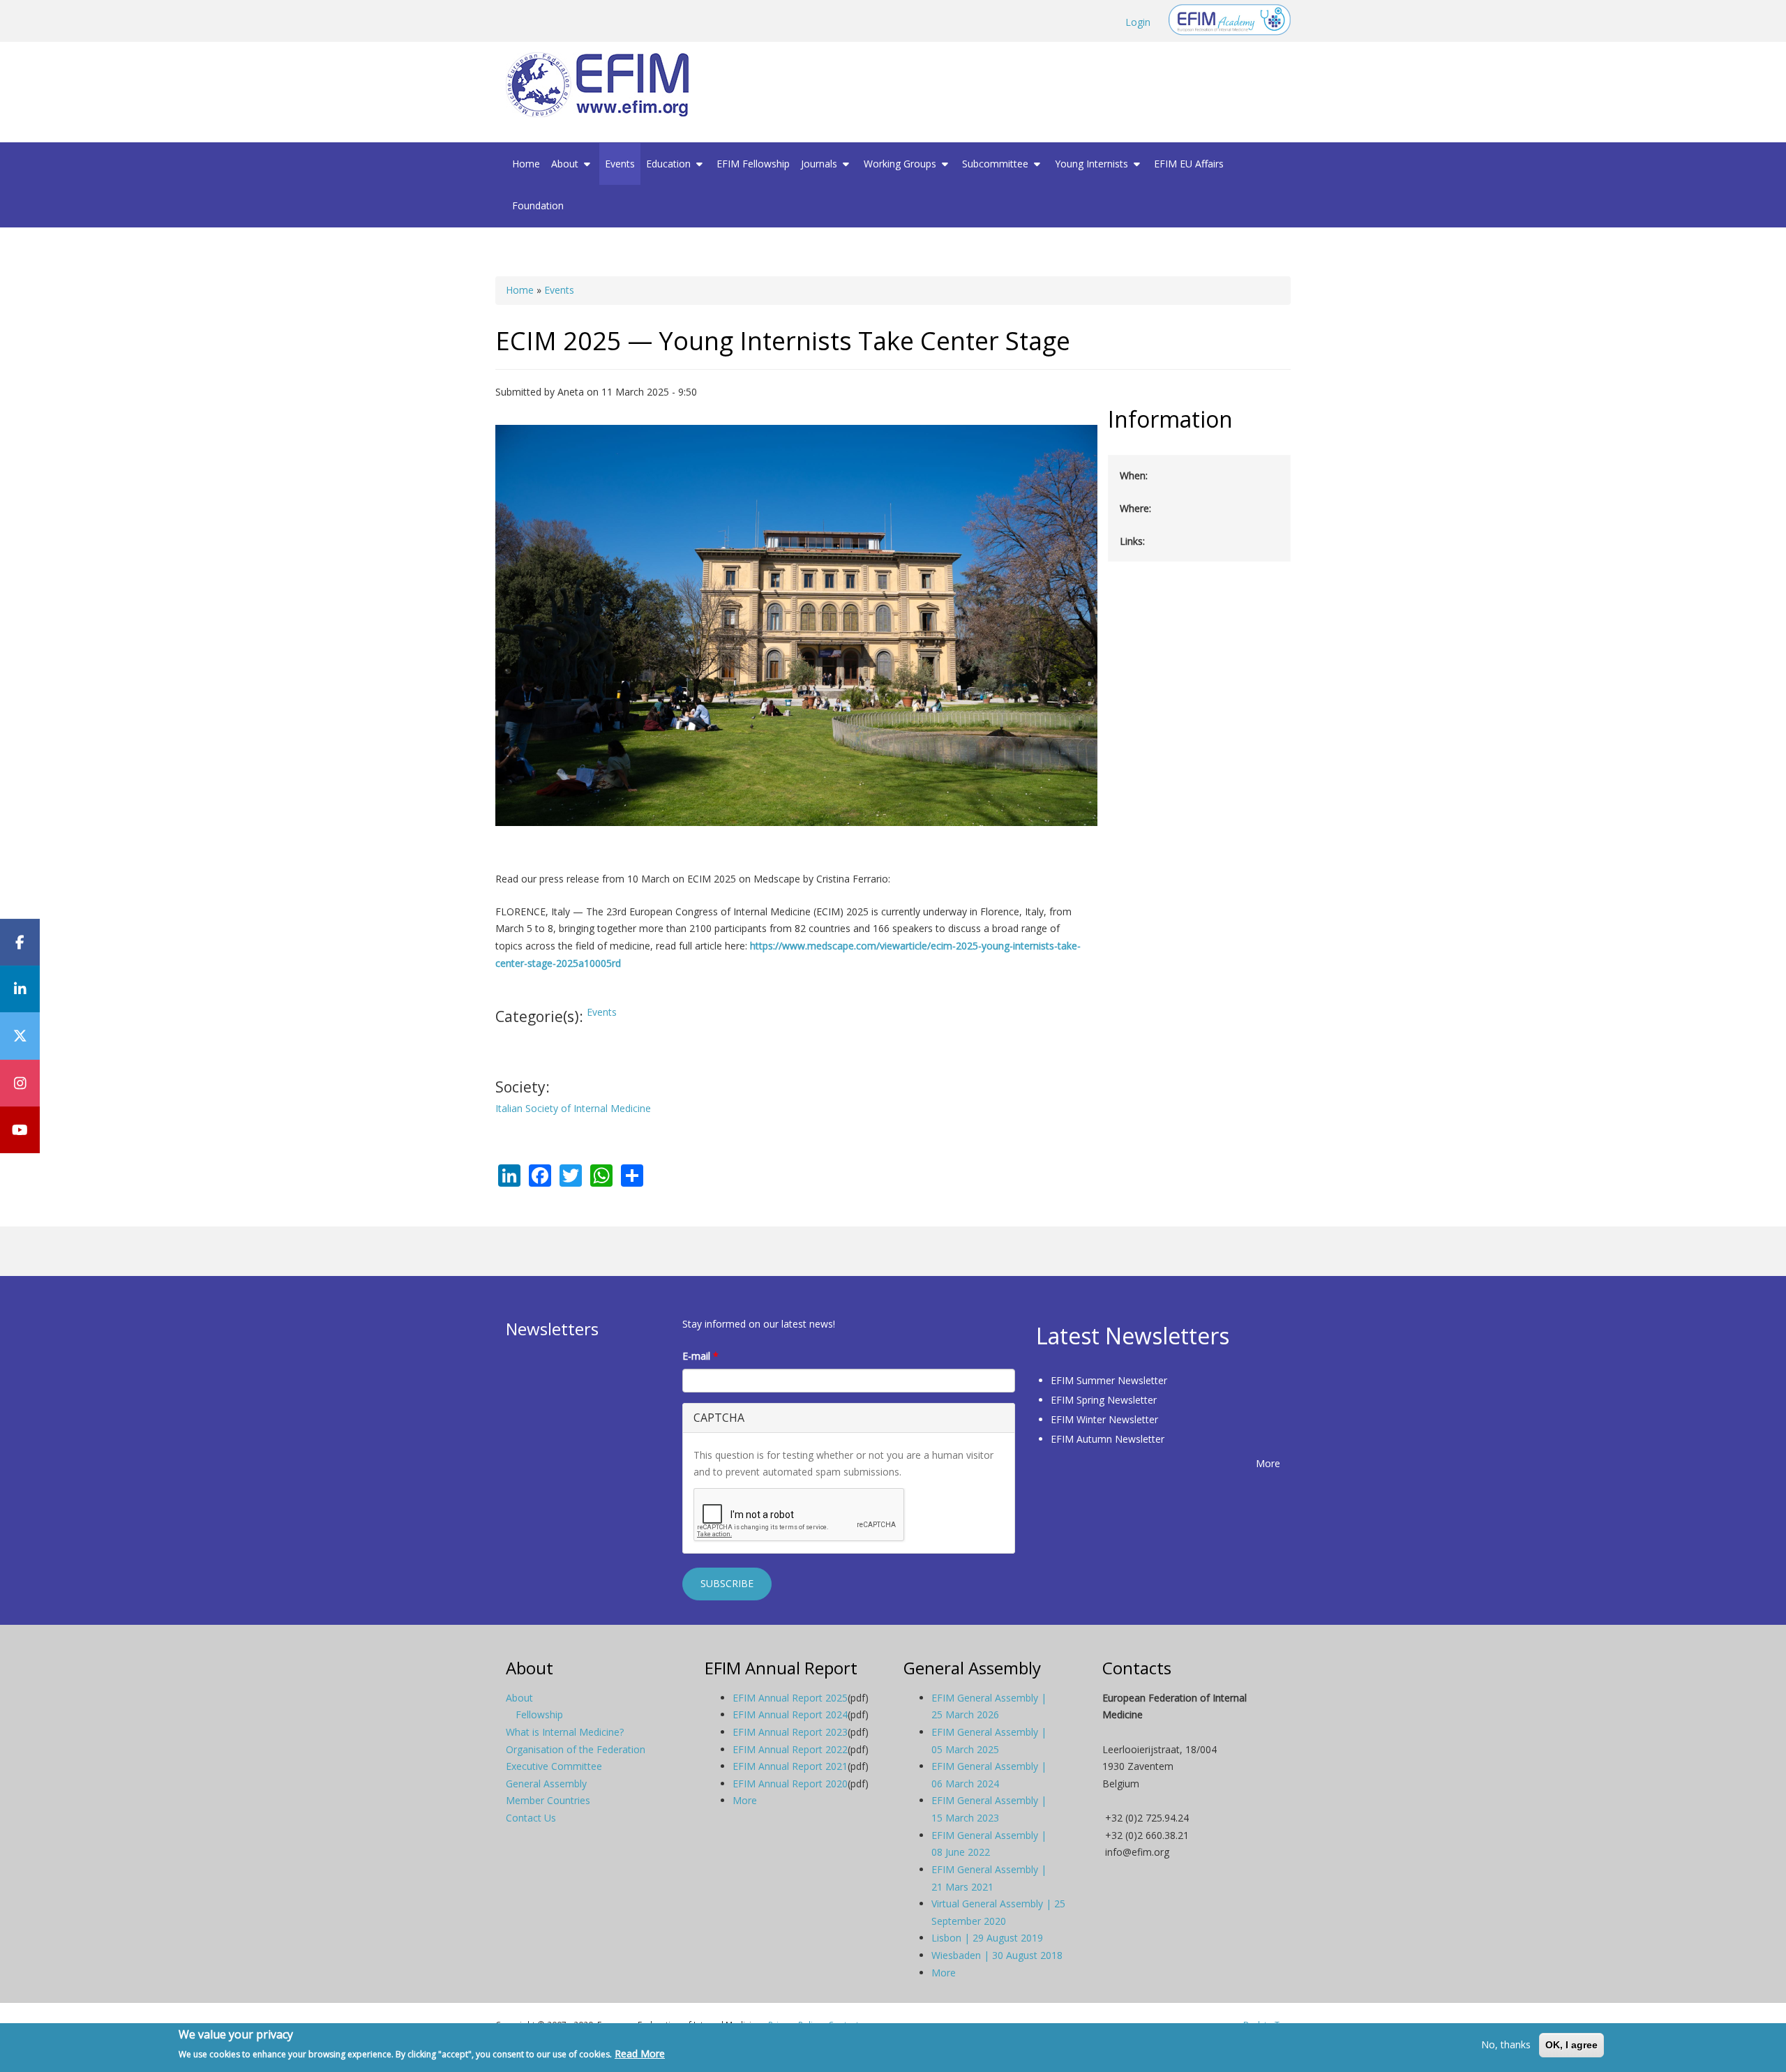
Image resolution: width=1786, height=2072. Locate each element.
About (566, 164)
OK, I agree (1571, 2045)
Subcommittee (997, 164)
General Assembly (546, 1784)
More (1268, 1463)
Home (526, 164)
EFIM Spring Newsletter (1104, 1400)
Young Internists (1093, 164)
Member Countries (548, 1800)
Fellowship (539, 1714)
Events (620, 164)
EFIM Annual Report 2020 (790, 1784)
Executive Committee (554, 1766)
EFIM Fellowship (753, 164)
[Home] (603, 85)
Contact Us (531, 1818)
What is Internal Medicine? (565, 1732)
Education (670, 164)
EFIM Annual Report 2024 (790, 1714)
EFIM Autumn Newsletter (1108, 1439)
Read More (640, 2054)
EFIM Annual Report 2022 (790, 1749)
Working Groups (901, 164)
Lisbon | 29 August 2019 (987, 1938)
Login (1138, 22)
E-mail (700, 1356)
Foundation (538, 205)
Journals (820, 164)
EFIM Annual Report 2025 (790, 1698)
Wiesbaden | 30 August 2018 (997, 1955)
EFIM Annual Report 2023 (790, 1732)
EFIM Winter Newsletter (1104, 1419)
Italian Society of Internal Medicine (573, 1108)
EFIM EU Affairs (1189, 164)
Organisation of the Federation (576, 1749)
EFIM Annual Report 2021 (790, 1766)
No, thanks (1506, 2044)
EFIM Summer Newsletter (1109, 1380)
